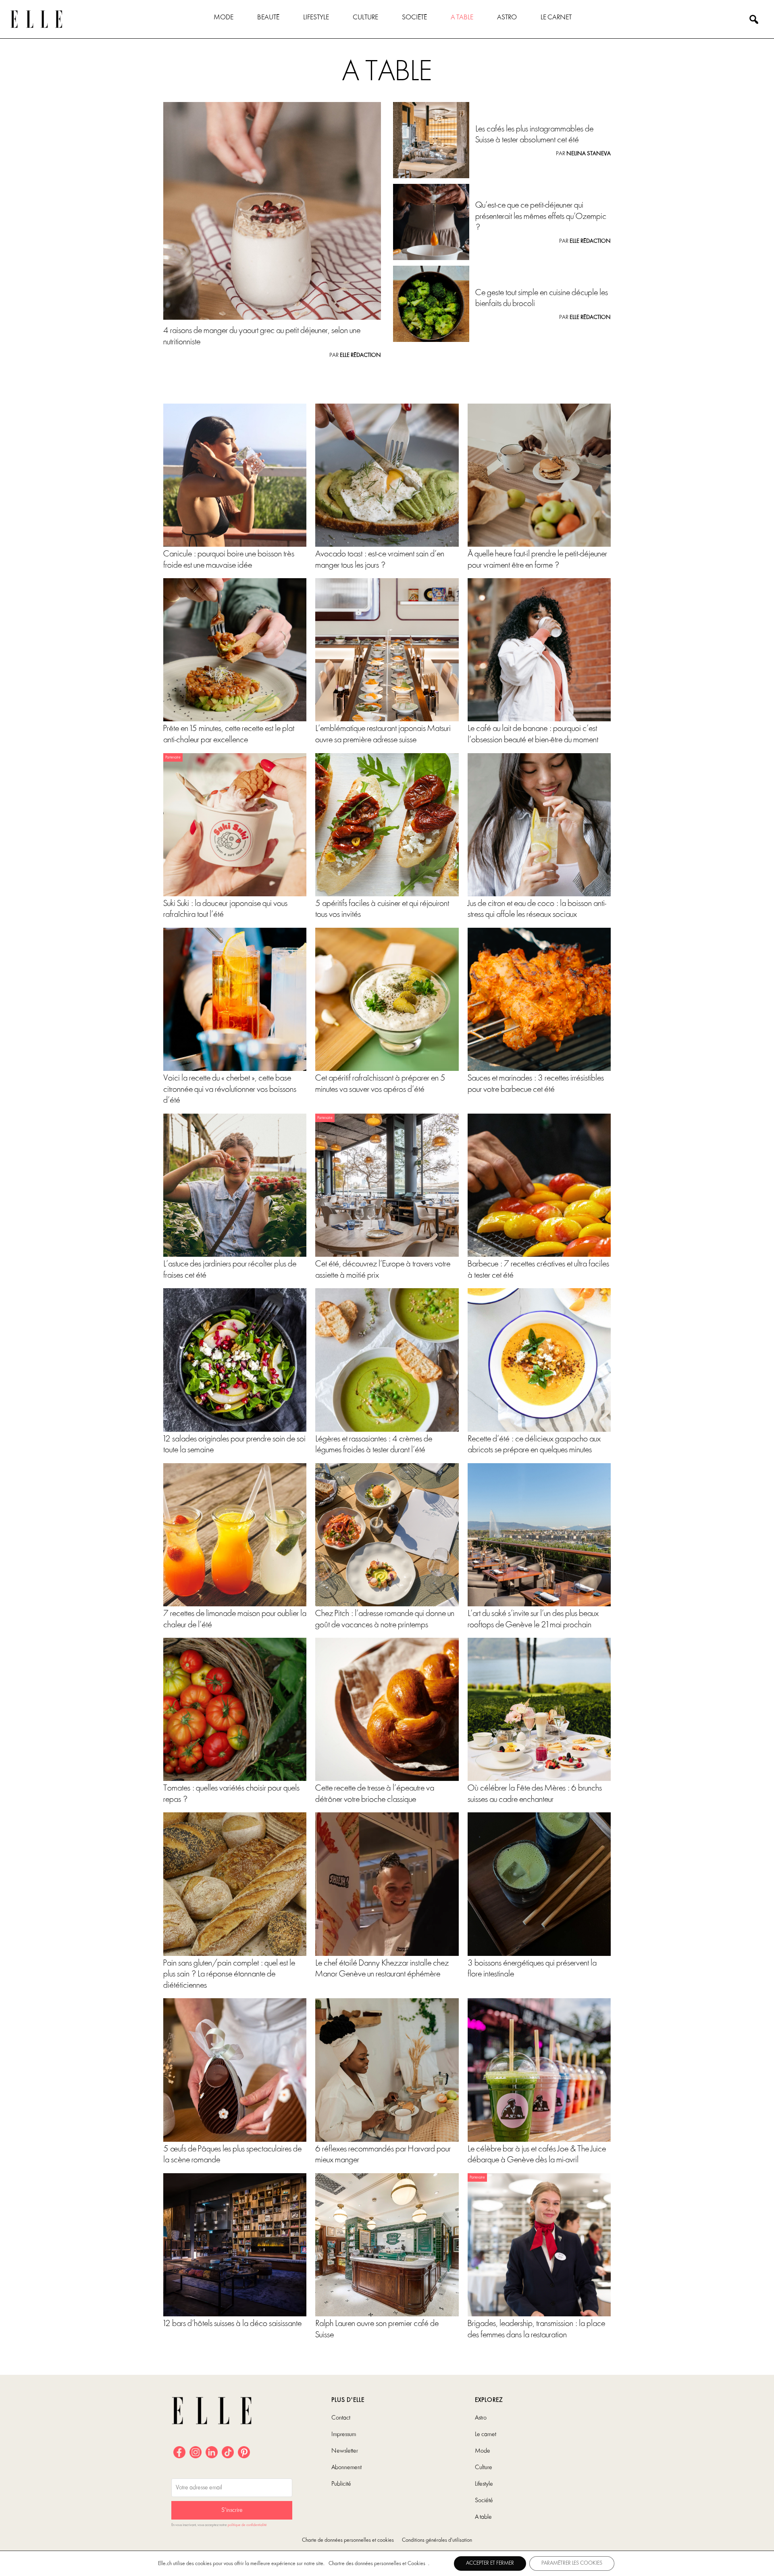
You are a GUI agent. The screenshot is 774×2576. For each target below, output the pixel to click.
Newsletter (345, 2451)
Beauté (268, 18)
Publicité (341, 2484)
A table (462, 18)
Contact (341, 2418)
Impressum (344, 2434)
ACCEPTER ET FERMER (490, 2563)
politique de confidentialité (247, 2525)
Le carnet (556, 18)
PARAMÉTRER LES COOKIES (572, 2563)
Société (414, 18)
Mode (224, 18)
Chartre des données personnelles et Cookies (377, 2564)
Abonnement (346, 2468)
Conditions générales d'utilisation (437, 2540)
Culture (365, 18)
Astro (507, 18)
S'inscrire (232, 2510)
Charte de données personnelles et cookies (348, 2540)
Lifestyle (316, 18)
